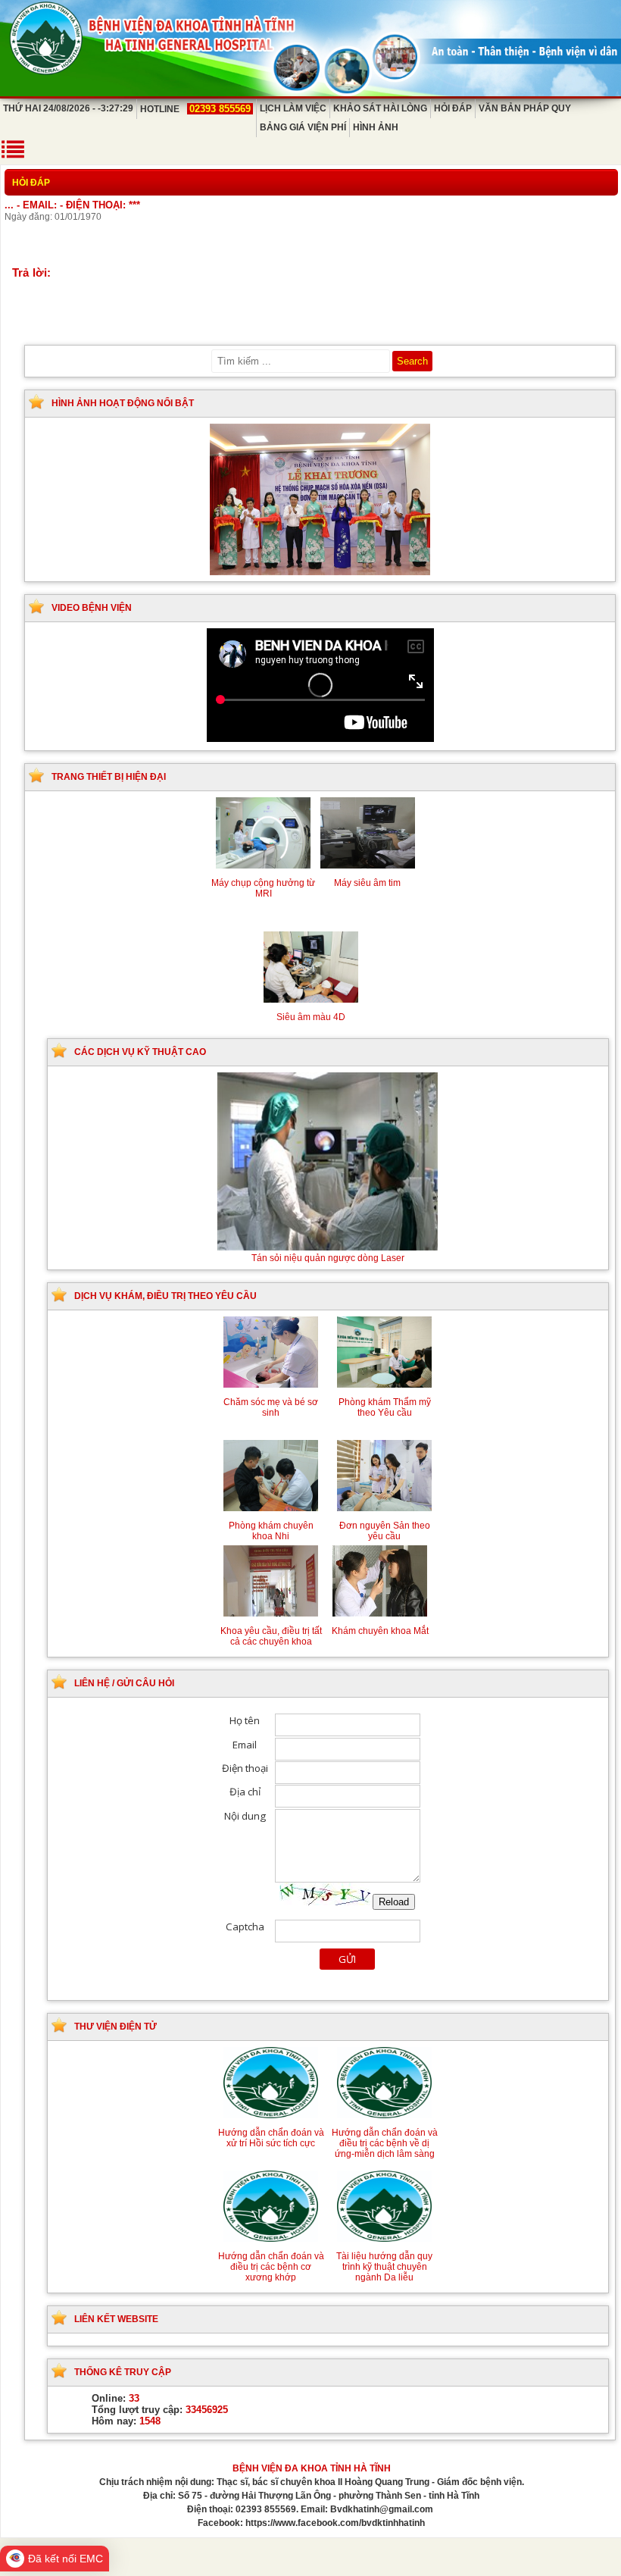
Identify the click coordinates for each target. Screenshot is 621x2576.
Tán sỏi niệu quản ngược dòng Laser (328, 1258)
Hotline (195, 109)
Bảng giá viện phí (303, 127)
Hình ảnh (376, 127)
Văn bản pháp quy (525, 108)
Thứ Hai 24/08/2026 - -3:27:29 (68, 108)
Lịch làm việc (293, 108)
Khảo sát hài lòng (380, 108)
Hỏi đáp (453, 108)
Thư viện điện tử (115, 2027)
